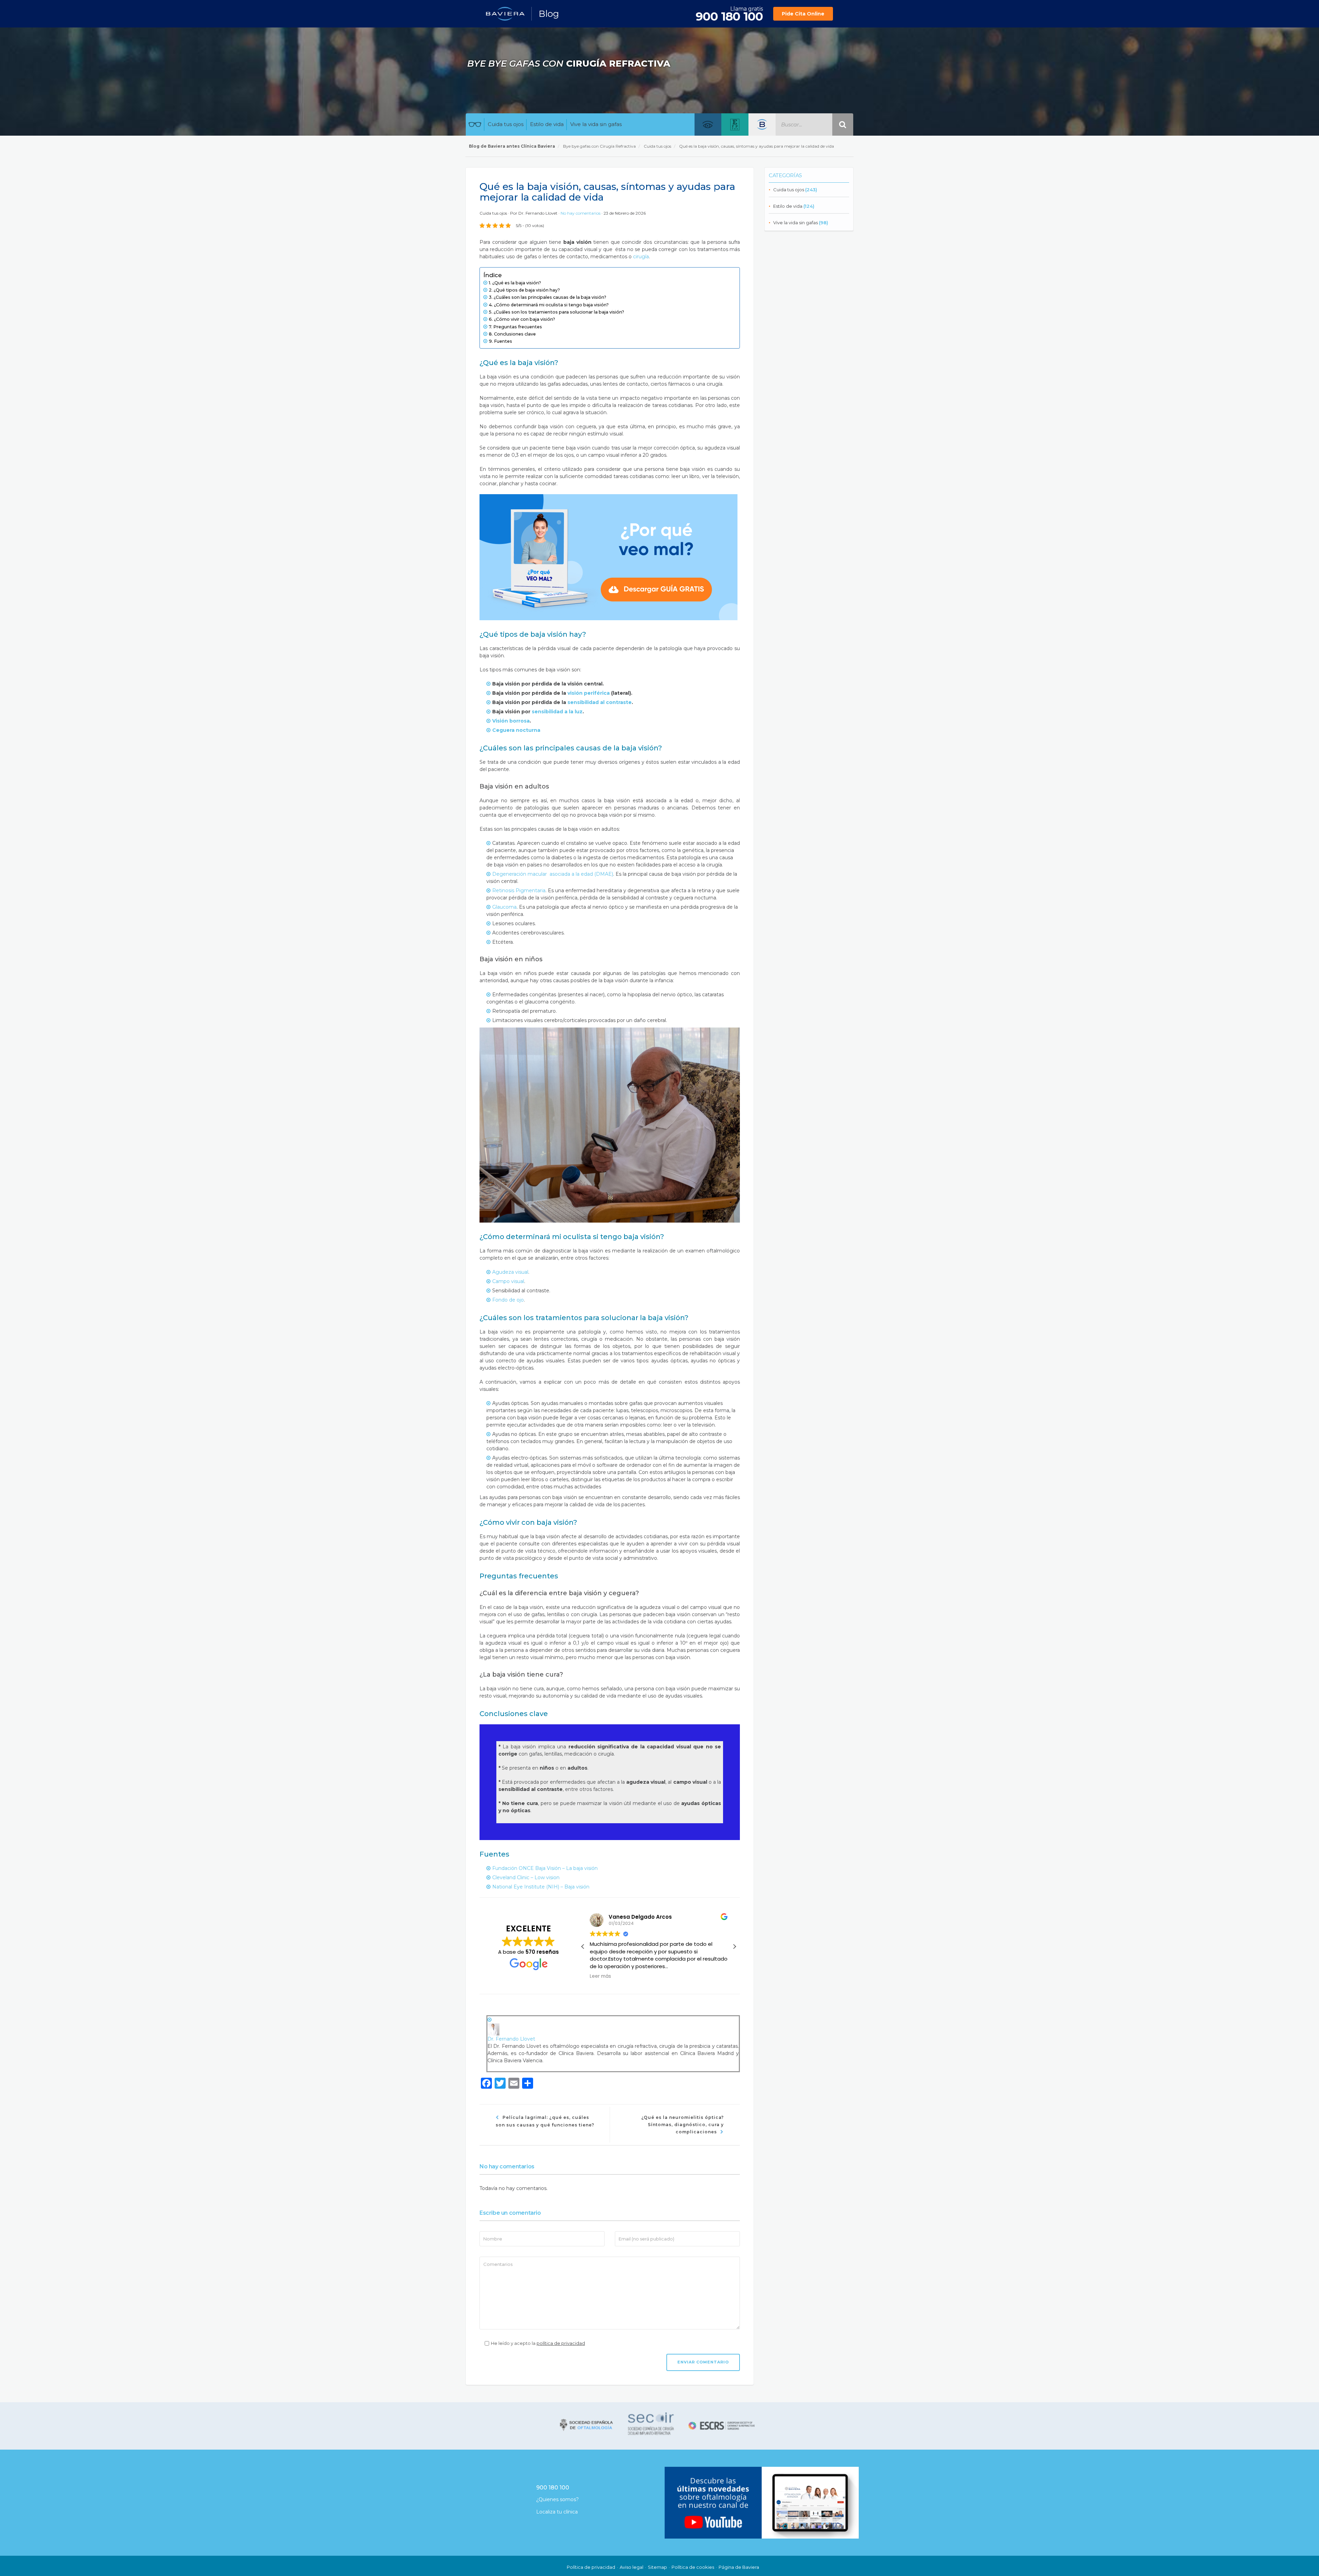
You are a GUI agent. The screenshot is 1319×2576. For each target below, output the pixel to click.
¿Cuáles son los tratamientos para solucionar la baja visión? (559, 312)
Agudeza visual (510, 1272)
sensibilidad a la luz (556, 712)
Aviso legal (632, 2567)
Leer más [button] (600, 1976)
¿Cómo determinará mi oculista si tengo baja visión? (551, 305)
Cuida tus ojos (506, 124)
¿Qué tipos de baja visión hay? (527, 290)
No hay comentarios (581, 213)
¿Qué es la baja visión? (517, 283)
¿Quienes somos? (557, 2499)
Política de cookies (693, 2567)
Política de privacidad (591, 2567)
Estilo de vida (547, 124)
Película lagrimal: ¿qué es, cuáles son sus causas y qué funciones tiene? (545, 2121)
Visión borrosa (511, 721)
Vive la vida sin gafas (596, 124)
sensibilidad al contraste (600, 702)
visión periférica (589, 693)
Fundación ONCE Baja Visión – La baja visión (545, 1868)
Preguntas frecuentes (518, 327)
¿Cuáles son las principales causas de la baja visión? (550, 297)
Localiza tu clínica (557, 2512)
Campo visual (508, 1281)
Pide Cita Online (803, 14)
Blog (549, 14)
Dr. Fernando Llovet (538, 213)
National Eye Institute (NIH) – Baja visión (542, 1887)
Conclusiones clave (515, 334)
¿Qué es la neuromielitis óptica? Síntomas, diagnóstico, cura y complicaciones (683, 2125)
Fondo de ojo (508, 1300)
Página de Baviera (739, 2567)
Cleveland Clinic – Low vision (526, 1877)
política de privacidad (561, 2343)
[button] (734, 1947)
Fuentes (503, 341)
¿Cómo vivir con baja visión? (525, 319)
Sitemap (657, 2567)
